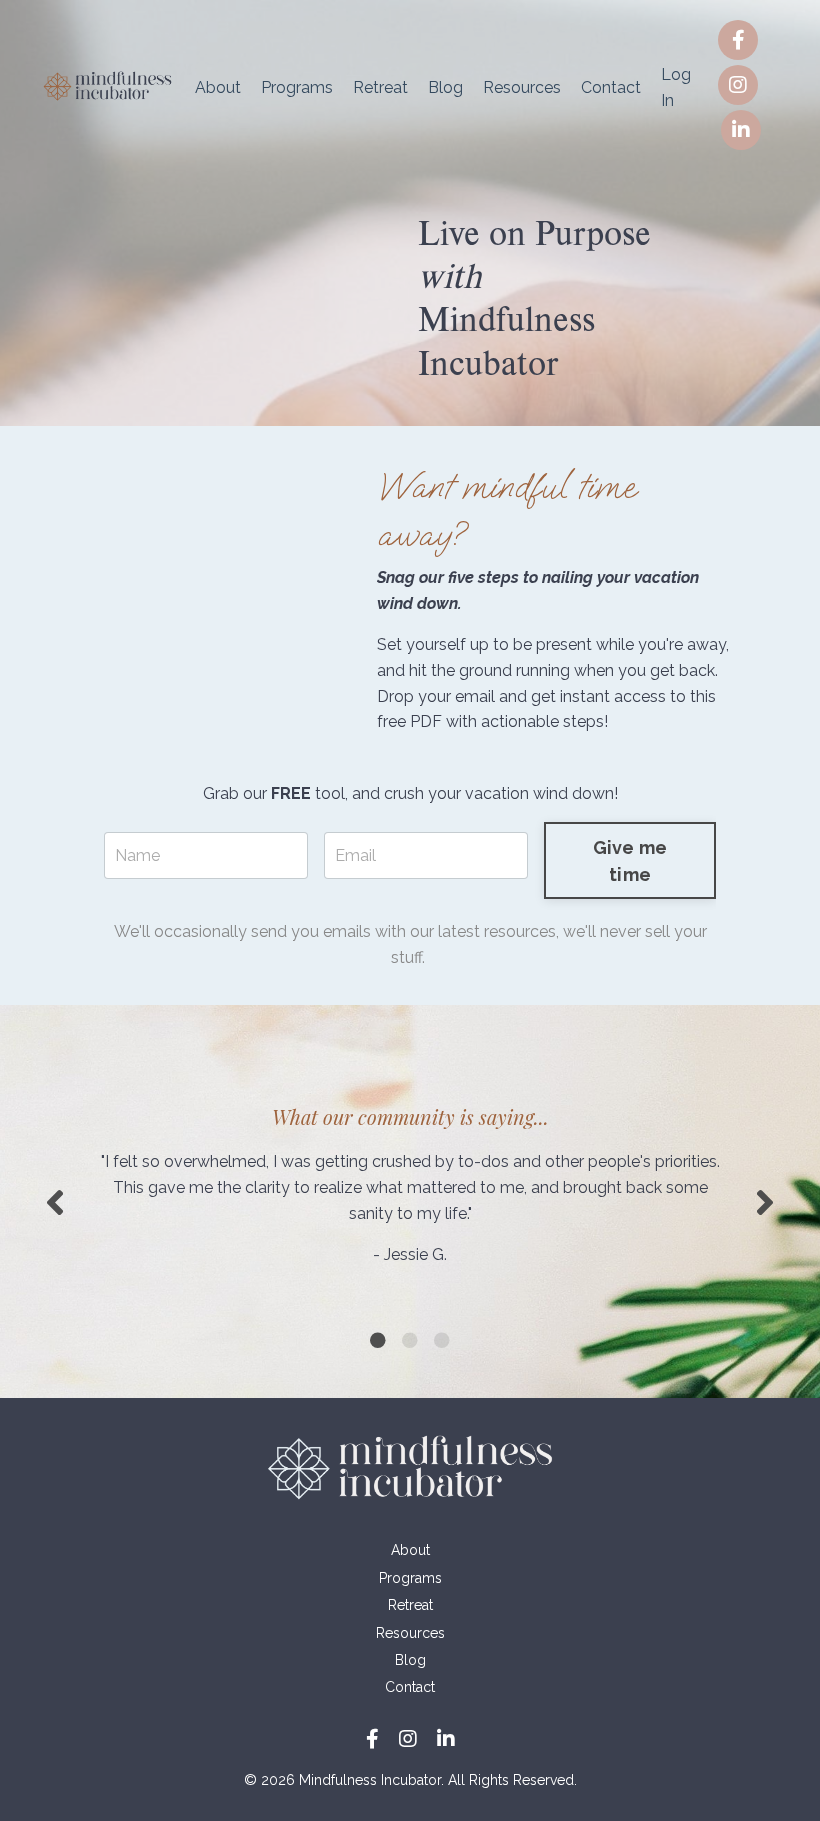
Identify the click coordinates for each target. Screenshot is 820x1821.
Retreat (380, 87)
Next (765, 1201)
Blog (445, 87)
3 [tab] (442, 1340)
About (218, 87)
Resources (522, 87)
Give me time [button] (630, 861)
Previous (55, 1201)
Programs (297, 87)
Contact (611, 87)
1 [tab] (378, 1340)
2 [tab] (410, 1340)
